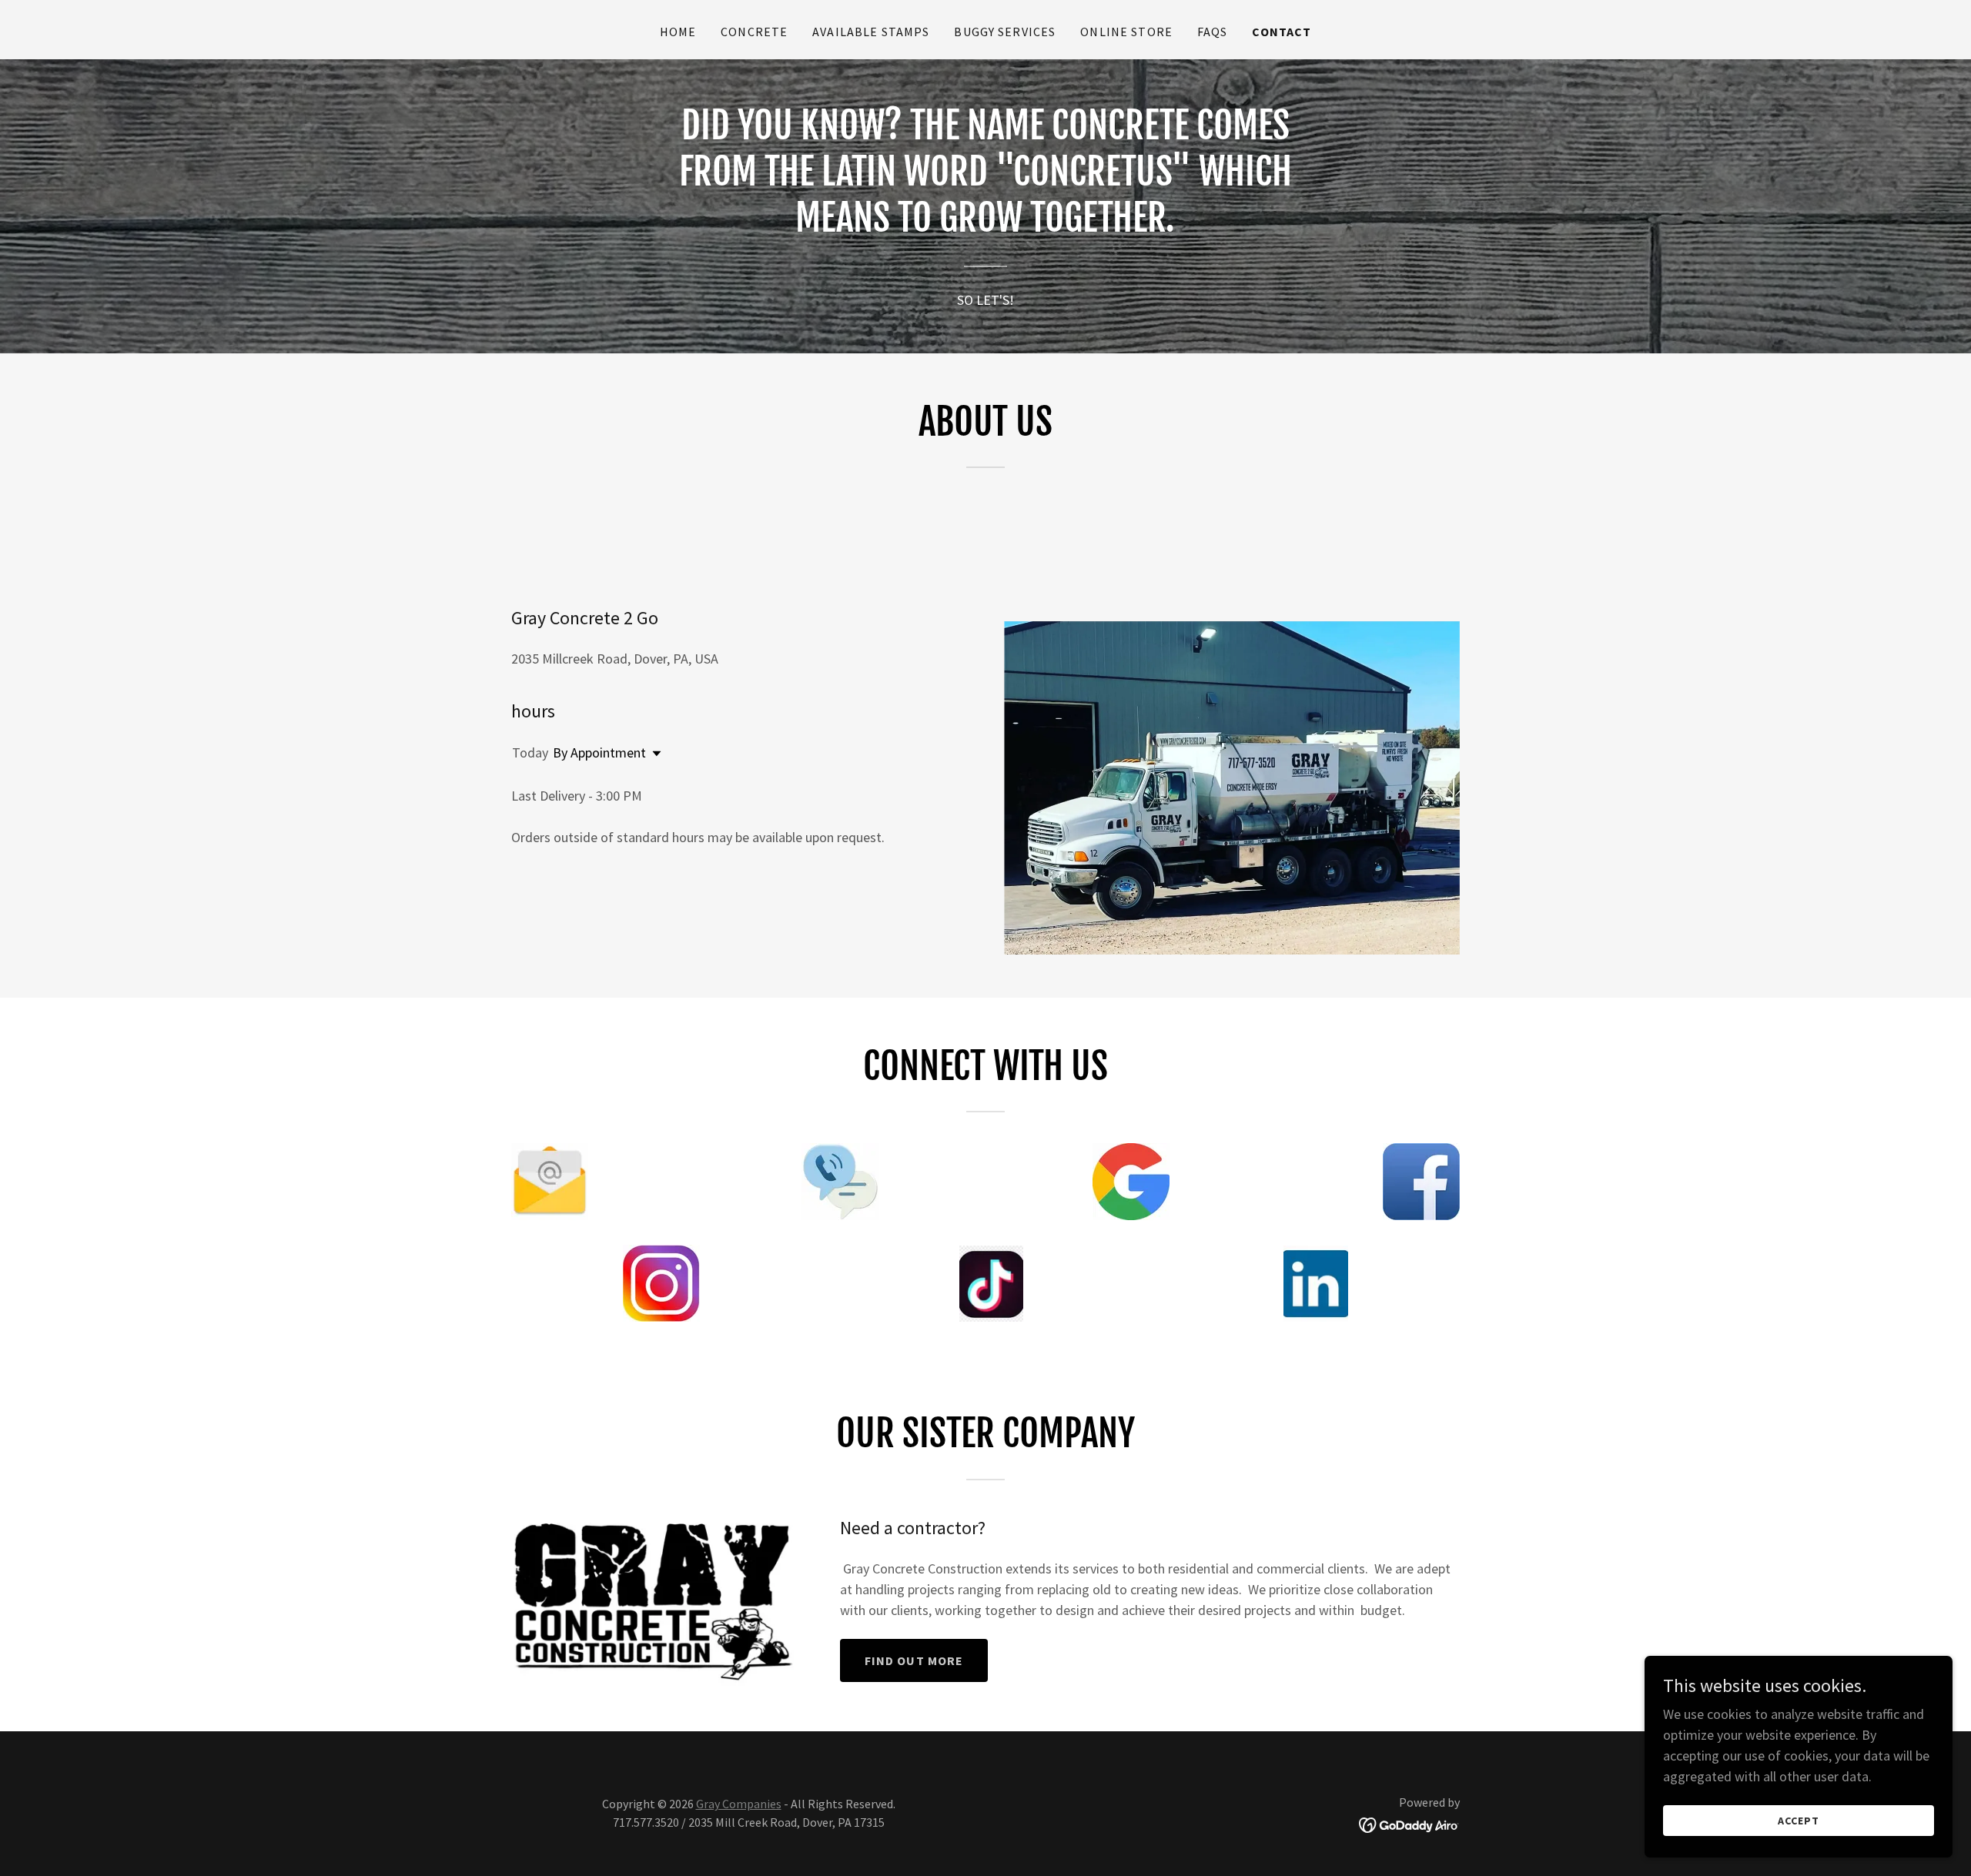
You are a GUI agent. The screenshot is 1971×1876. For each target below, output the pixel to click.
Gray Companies (739, 1804)
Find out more (914, 1660)
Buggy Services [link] (1005, 32)
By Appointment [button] (599, 752)
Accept (1799, 1821)
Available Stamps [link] (871, 32)
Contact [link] (1282, 32)
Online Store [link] (1126, 32)
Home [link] (678, 32)
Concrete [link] (754, 32)
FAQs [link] (1213, 32)
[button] (654, 754)
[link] (1409, 1823)
